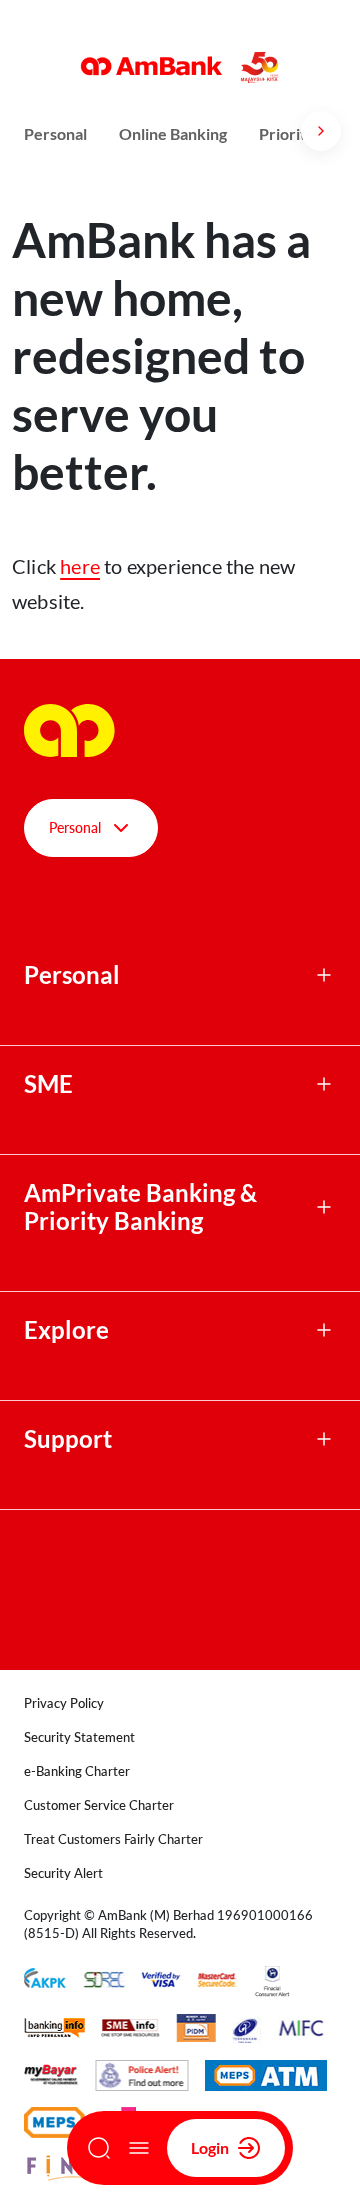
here (80, 566)
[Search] (99, 2148)
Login (210, 2147)
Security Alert (63, 1873)
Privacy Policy (64, 1703)
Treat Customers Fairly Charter (113, 1839)
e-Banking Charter (77, 1771)
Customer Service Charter (99, 1805)
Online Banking (173, 133)
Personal (55, 133)
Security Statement (79, 1737)
